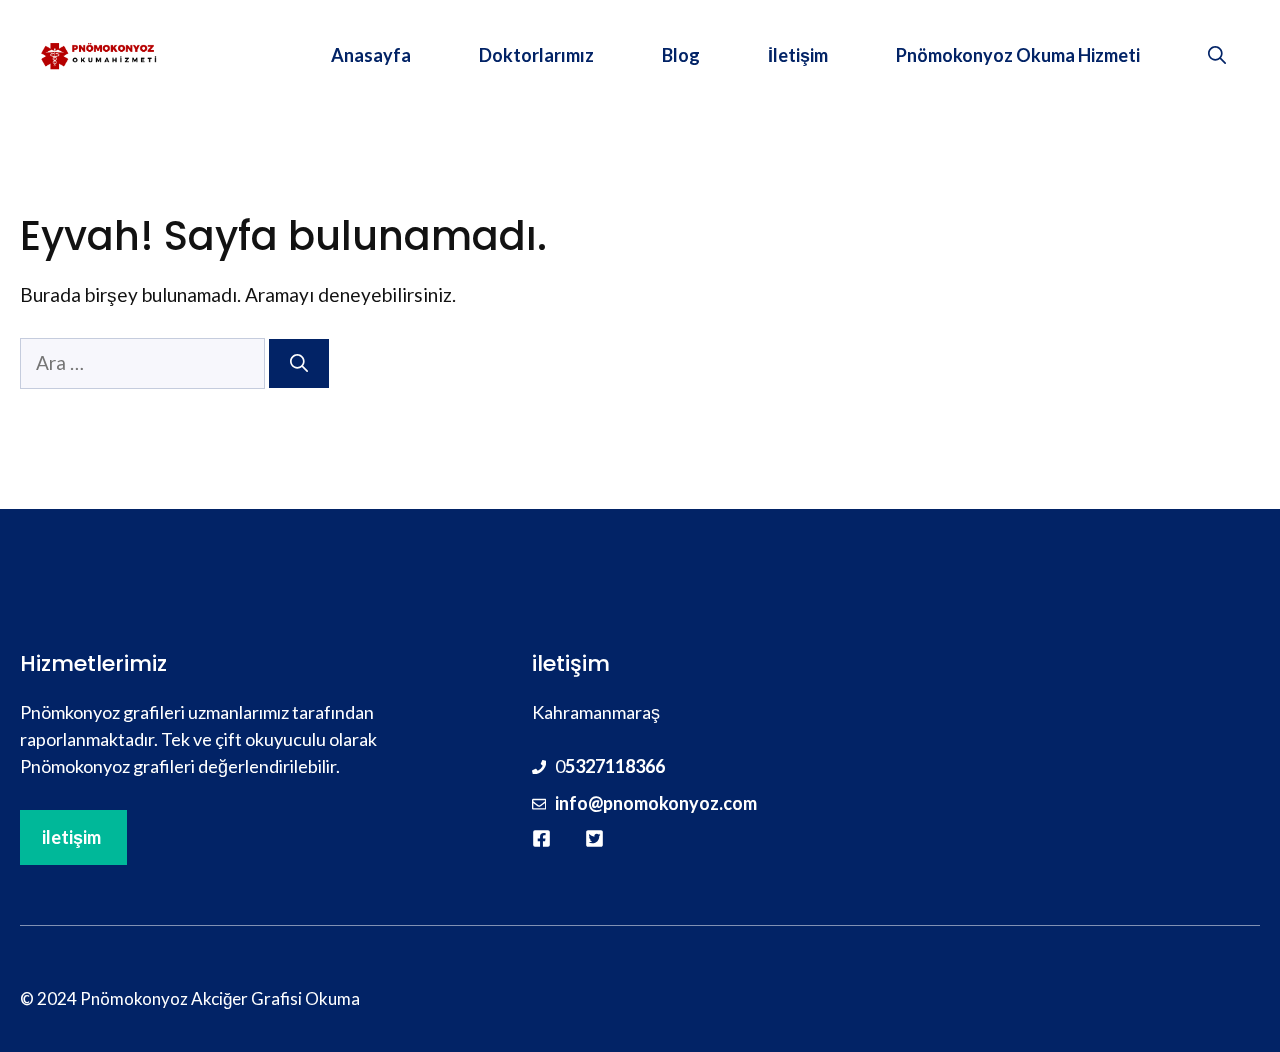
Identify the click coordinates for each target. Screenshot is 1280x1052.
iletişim (71, 837)
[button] (1217, 55)
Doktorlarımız (536, 55)
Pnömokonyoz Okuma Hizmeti (1018, 55)
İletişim (798, 55)
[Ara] (299, 363)
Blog (681, 55)
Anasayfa (371, 55)
